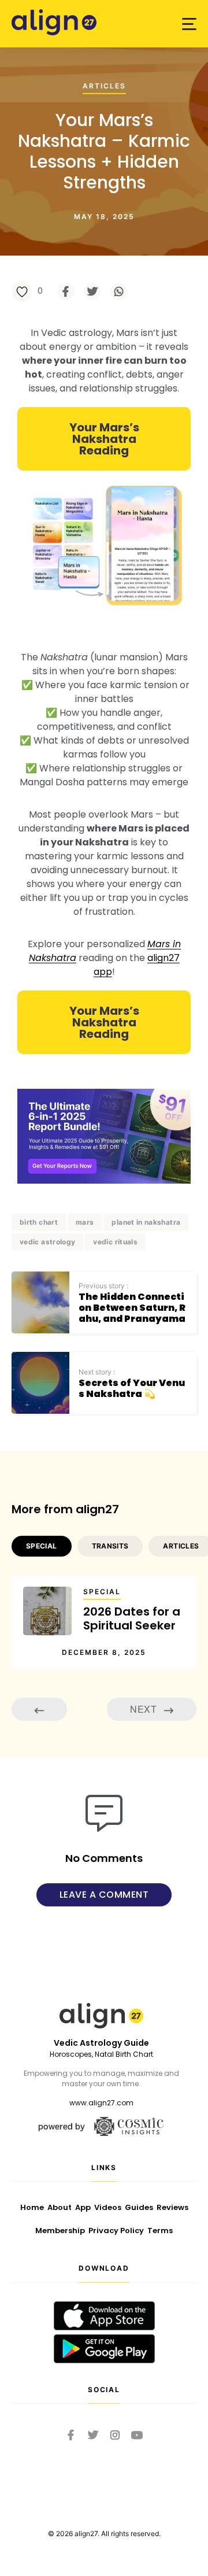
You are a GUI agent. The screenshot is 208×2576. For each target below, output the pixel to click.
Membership (60, 2231)
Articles (104, 86)
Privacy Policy (116, 2231)
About (60, 2207)
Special (102, 1592)
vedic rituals (115, 1242)
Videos (108, 2207)
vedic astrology (47, 1242)
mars (85, 1222)
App (83, 2207)
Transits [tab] (110, 1546)
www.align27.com (101, 2103)
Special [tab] (42, 1546)
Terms (160, 2231)
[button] (189, 24)
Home (32, 2207)
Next (144, 1709)
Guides (139, 2207)
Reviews (172, 2207)
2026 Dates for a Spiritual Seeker (132, 1618)
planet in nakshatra (146, 1222)
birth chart (39, 1222)
